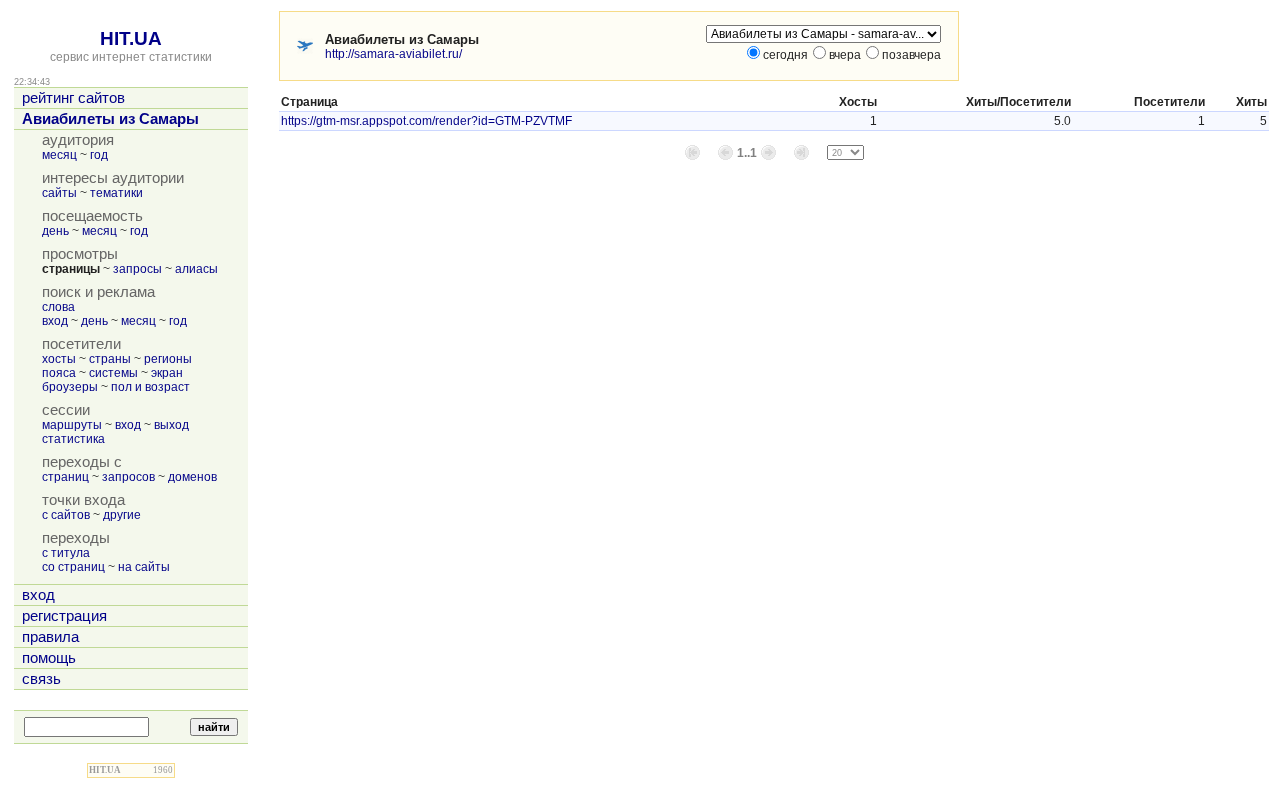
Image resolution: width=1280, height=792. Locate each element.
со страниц (73, 567)
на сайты (144, 567)
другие (122, 515)
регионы (168, 359)
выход (171, 425)
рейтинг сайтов (73, 98)
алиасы (196, 269)
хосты (59, 359)
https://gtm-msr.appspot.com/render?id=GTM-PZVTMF (426, 121)
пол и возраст (150, 387)
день (55, 231)
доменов (192, 477)
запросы (137, 269)
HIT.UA (131, 38)
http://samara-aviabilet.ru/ (393, 54)
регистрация (64, 616)
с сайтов (66, 515)
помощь (49, 658)
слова (58, 307)
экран (167, 373)
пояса (59, 373)
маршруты (72, 425)
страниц (65, 477)
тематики (116, 193)
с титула (66, 553)
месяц (59, 155)
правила (50, 637)
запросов (128, 477)
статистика (73, 439)
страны (110, 359)
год (99, 155)
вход (55, 321)
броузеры (70, 387)
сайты (59, 193)
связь (41, 679)
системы (113, 373)
